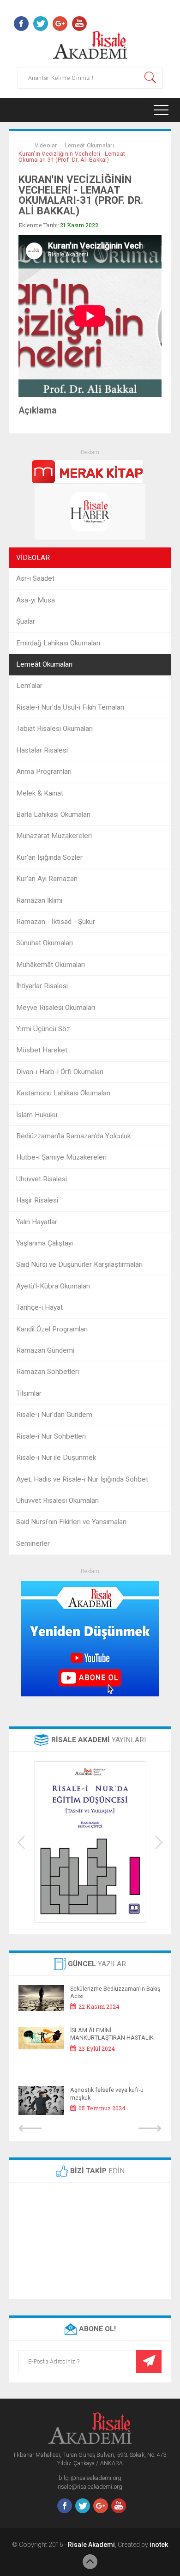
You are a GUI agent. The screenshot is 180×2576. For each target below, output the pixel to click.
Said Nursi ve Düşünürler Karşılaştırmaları (79, 1264)
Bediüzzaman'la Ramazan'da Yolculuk (73, 1136)
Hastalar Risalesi (42, 750)
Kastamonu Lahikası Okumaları (63, 1093)
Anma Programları (44, 772)
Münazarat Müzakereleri (54, 836)
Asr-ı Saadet (35, 578)
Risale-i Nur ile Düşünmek (56, 1458)
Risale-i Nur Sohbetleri (51, 1436)
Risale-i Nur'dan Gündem (54, 1415)
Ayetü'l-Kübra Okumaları (53, 1286)
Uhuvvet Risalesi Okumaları (57, 1501)
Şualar (26, 621)
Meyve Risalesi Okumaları (56, 1008)
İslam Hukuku (37, 1115)
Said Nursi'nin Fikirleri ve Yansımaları (71, 1522)
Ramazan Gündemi (45, 1350)
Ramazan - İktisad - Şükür (56, 922)
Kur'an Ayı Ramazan (47, 879)
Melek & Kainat (40, 793)
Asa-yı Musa (36, 600)
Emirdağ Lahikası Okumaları (58, 643)
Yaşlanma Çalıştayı (45, 1243)
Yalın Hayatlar (37, 1222)
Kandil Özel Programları (52, 1329)
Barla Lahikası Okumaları (53, 814)
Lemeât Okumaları (89, 145)
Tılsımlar (29, 1393)
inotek (159, 2545)
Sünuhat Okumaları (45, 943)
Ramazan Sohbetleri (48, 1372)
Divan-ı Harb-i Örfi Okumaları (60, 1072)
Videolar (46, 145)
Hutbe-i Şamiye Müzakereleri (61, 1157)
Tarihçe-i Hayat (39, 1307)
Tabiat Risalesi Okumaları (54, 729)
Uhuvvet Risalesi (42, 1179)
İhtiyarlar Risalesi (42, 986)
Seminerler (33, 1543)
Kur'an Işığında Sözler (49, 857)
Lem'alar (29, 686)
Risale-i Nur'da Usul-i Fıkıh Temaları (70, 707)
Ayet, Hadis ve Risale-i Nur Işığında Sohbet (82, 1479)
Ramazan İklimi (39, 900)
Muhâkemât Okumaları (51, 965)
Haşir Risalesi (37, 1200)
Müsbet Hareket (42, 1050)
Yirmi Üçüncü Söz (43, 1029)
